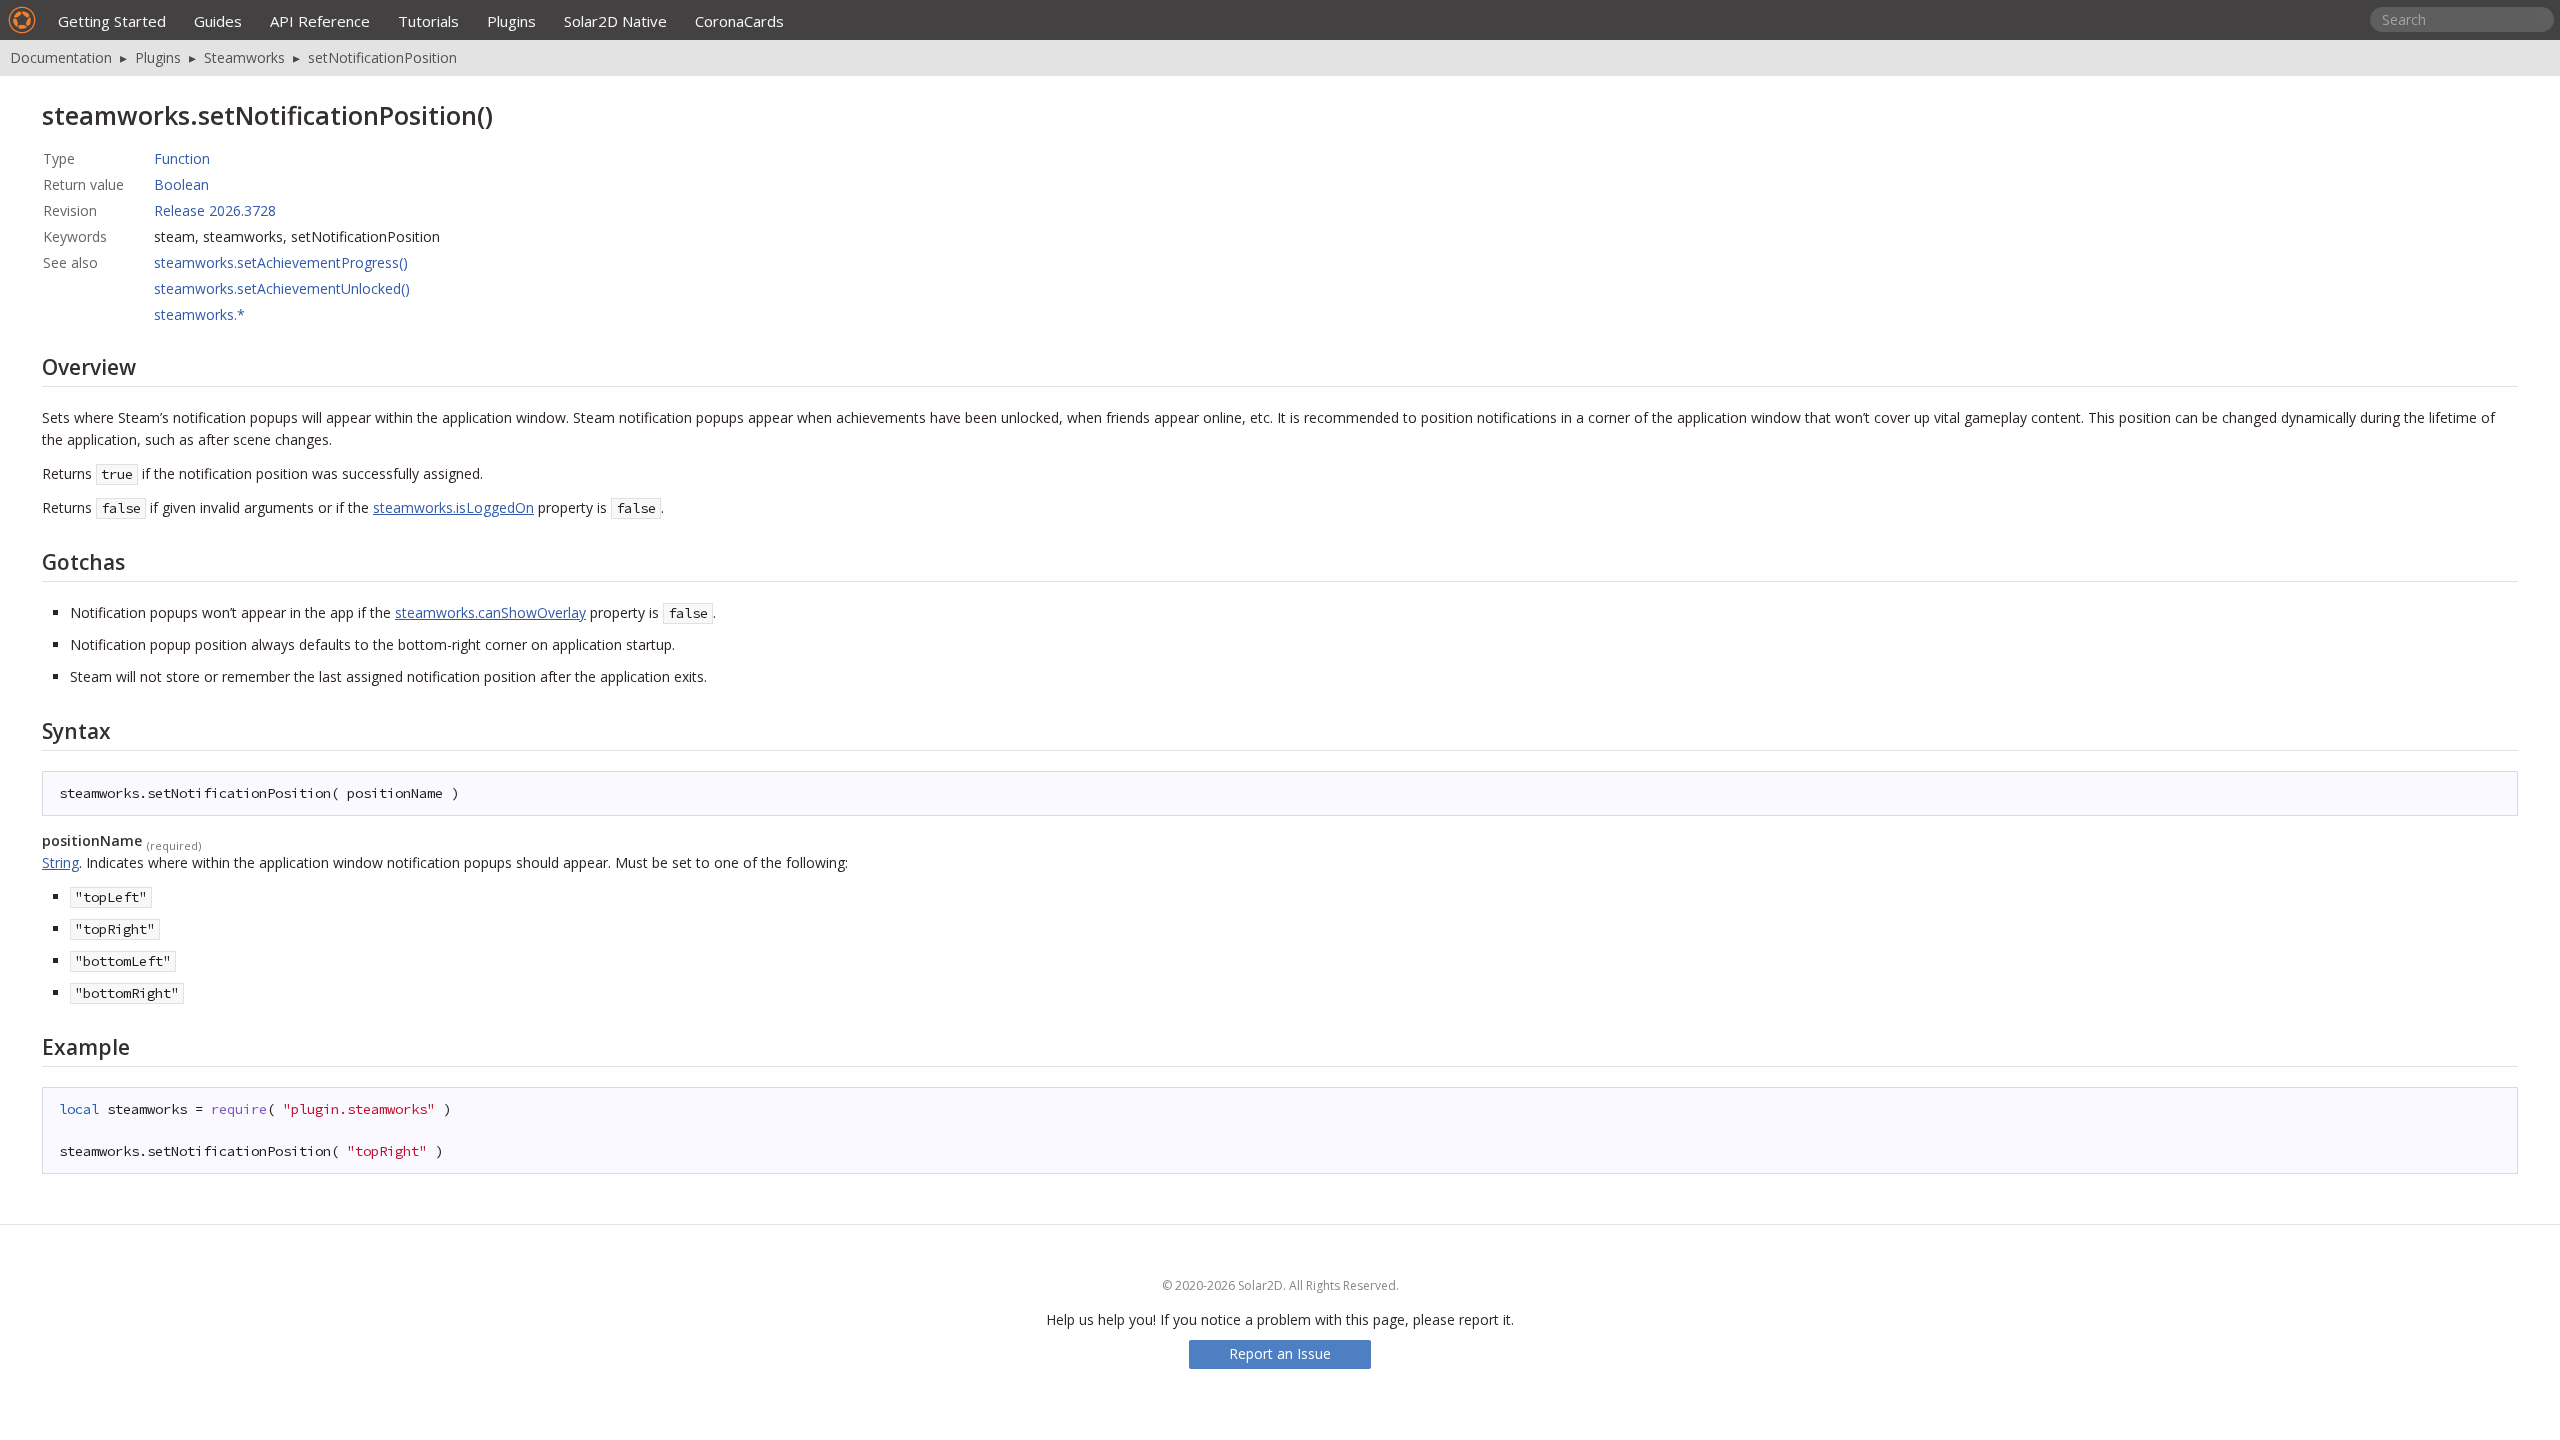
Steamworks (244, 57)
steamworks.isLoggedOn (453, 507)
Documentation (61, 57)
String (60, 862)
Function (182, 158)
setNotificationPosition (382, 57)
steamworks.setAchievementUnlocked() (282, 288)
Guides (218, 21)
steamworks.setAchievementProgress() (281, 262)
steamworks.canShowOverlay (490, 612)
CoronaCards (739, 21)
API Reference (320, 21)
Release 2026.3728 (215, 210)
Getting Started (112, 21)
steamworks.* (199, 314)
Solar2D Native (615, 21)
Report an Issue (1280, 1353)
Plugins (511, 21)
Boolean (181, 184)
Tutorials (428, 21)
